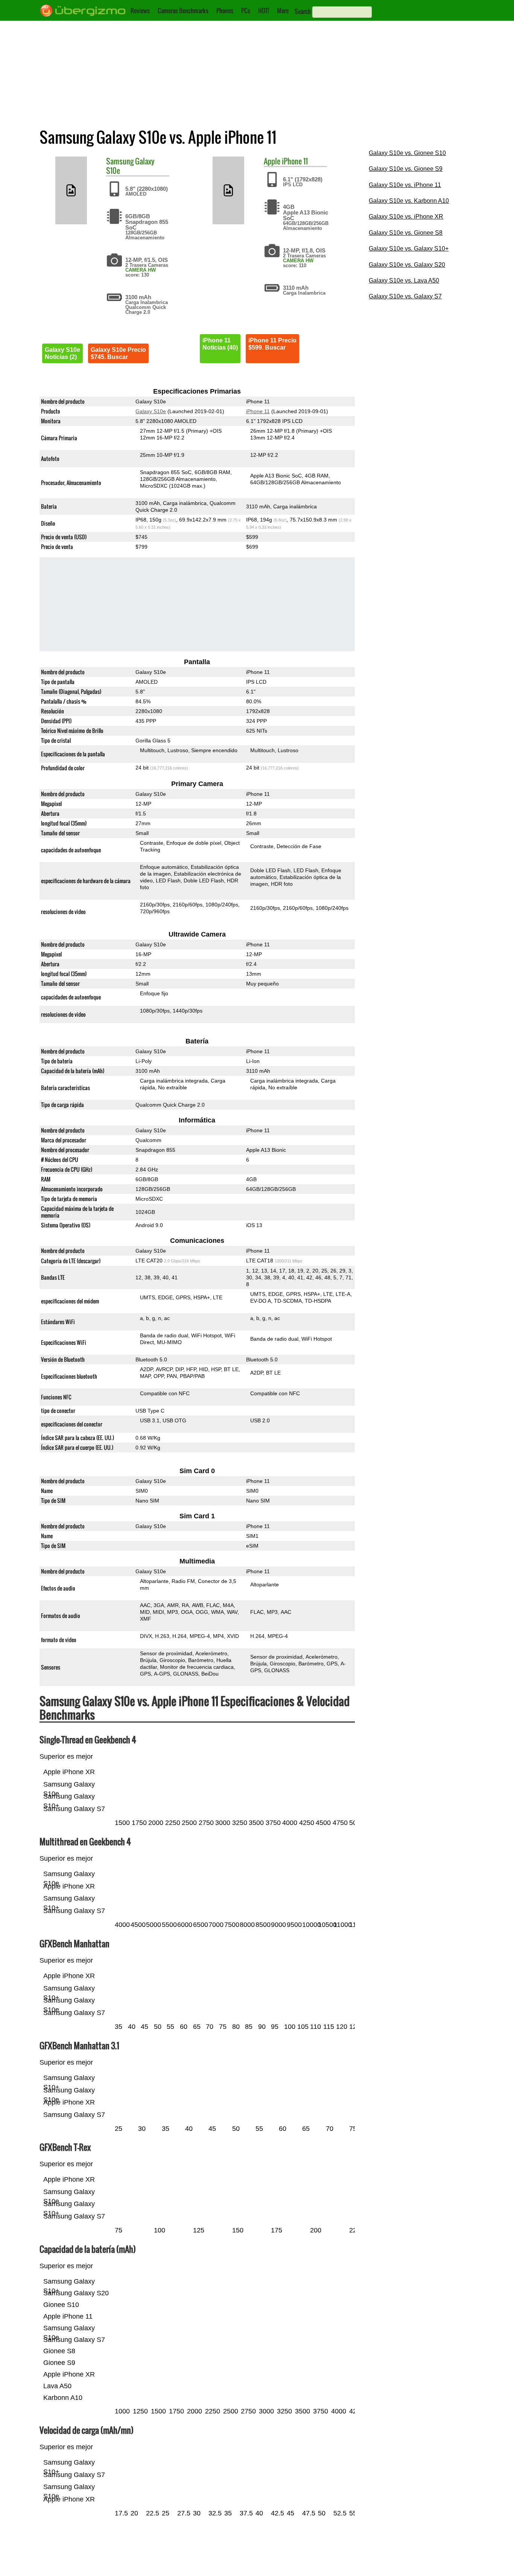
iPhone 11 (295, 161)
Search (303, 11)
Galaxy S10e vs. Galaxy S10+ (409, 249)
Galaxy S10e (151, 411)
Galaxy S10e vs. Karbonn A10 (409, 201)
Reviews (140, 11)
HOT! (264, 11)
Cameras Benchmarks (183, 11)
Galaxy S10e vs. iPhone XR (406, 217)
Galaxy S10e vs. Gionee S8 (406, 233)
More (283, 11)
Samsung (120, 161)
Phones (225, 11)
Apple (272, 161)
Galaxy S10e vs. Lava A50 (404, 281)
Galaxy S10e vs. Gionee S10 (407, 153)
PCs (246, 11)
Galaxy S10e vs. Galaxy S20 (407, 265)
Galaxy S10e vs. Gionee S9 (406, 169)
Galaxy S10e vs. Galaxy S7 (405, 296)
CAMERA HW (141, 270)
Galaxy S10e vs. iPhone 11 (405, 185)
